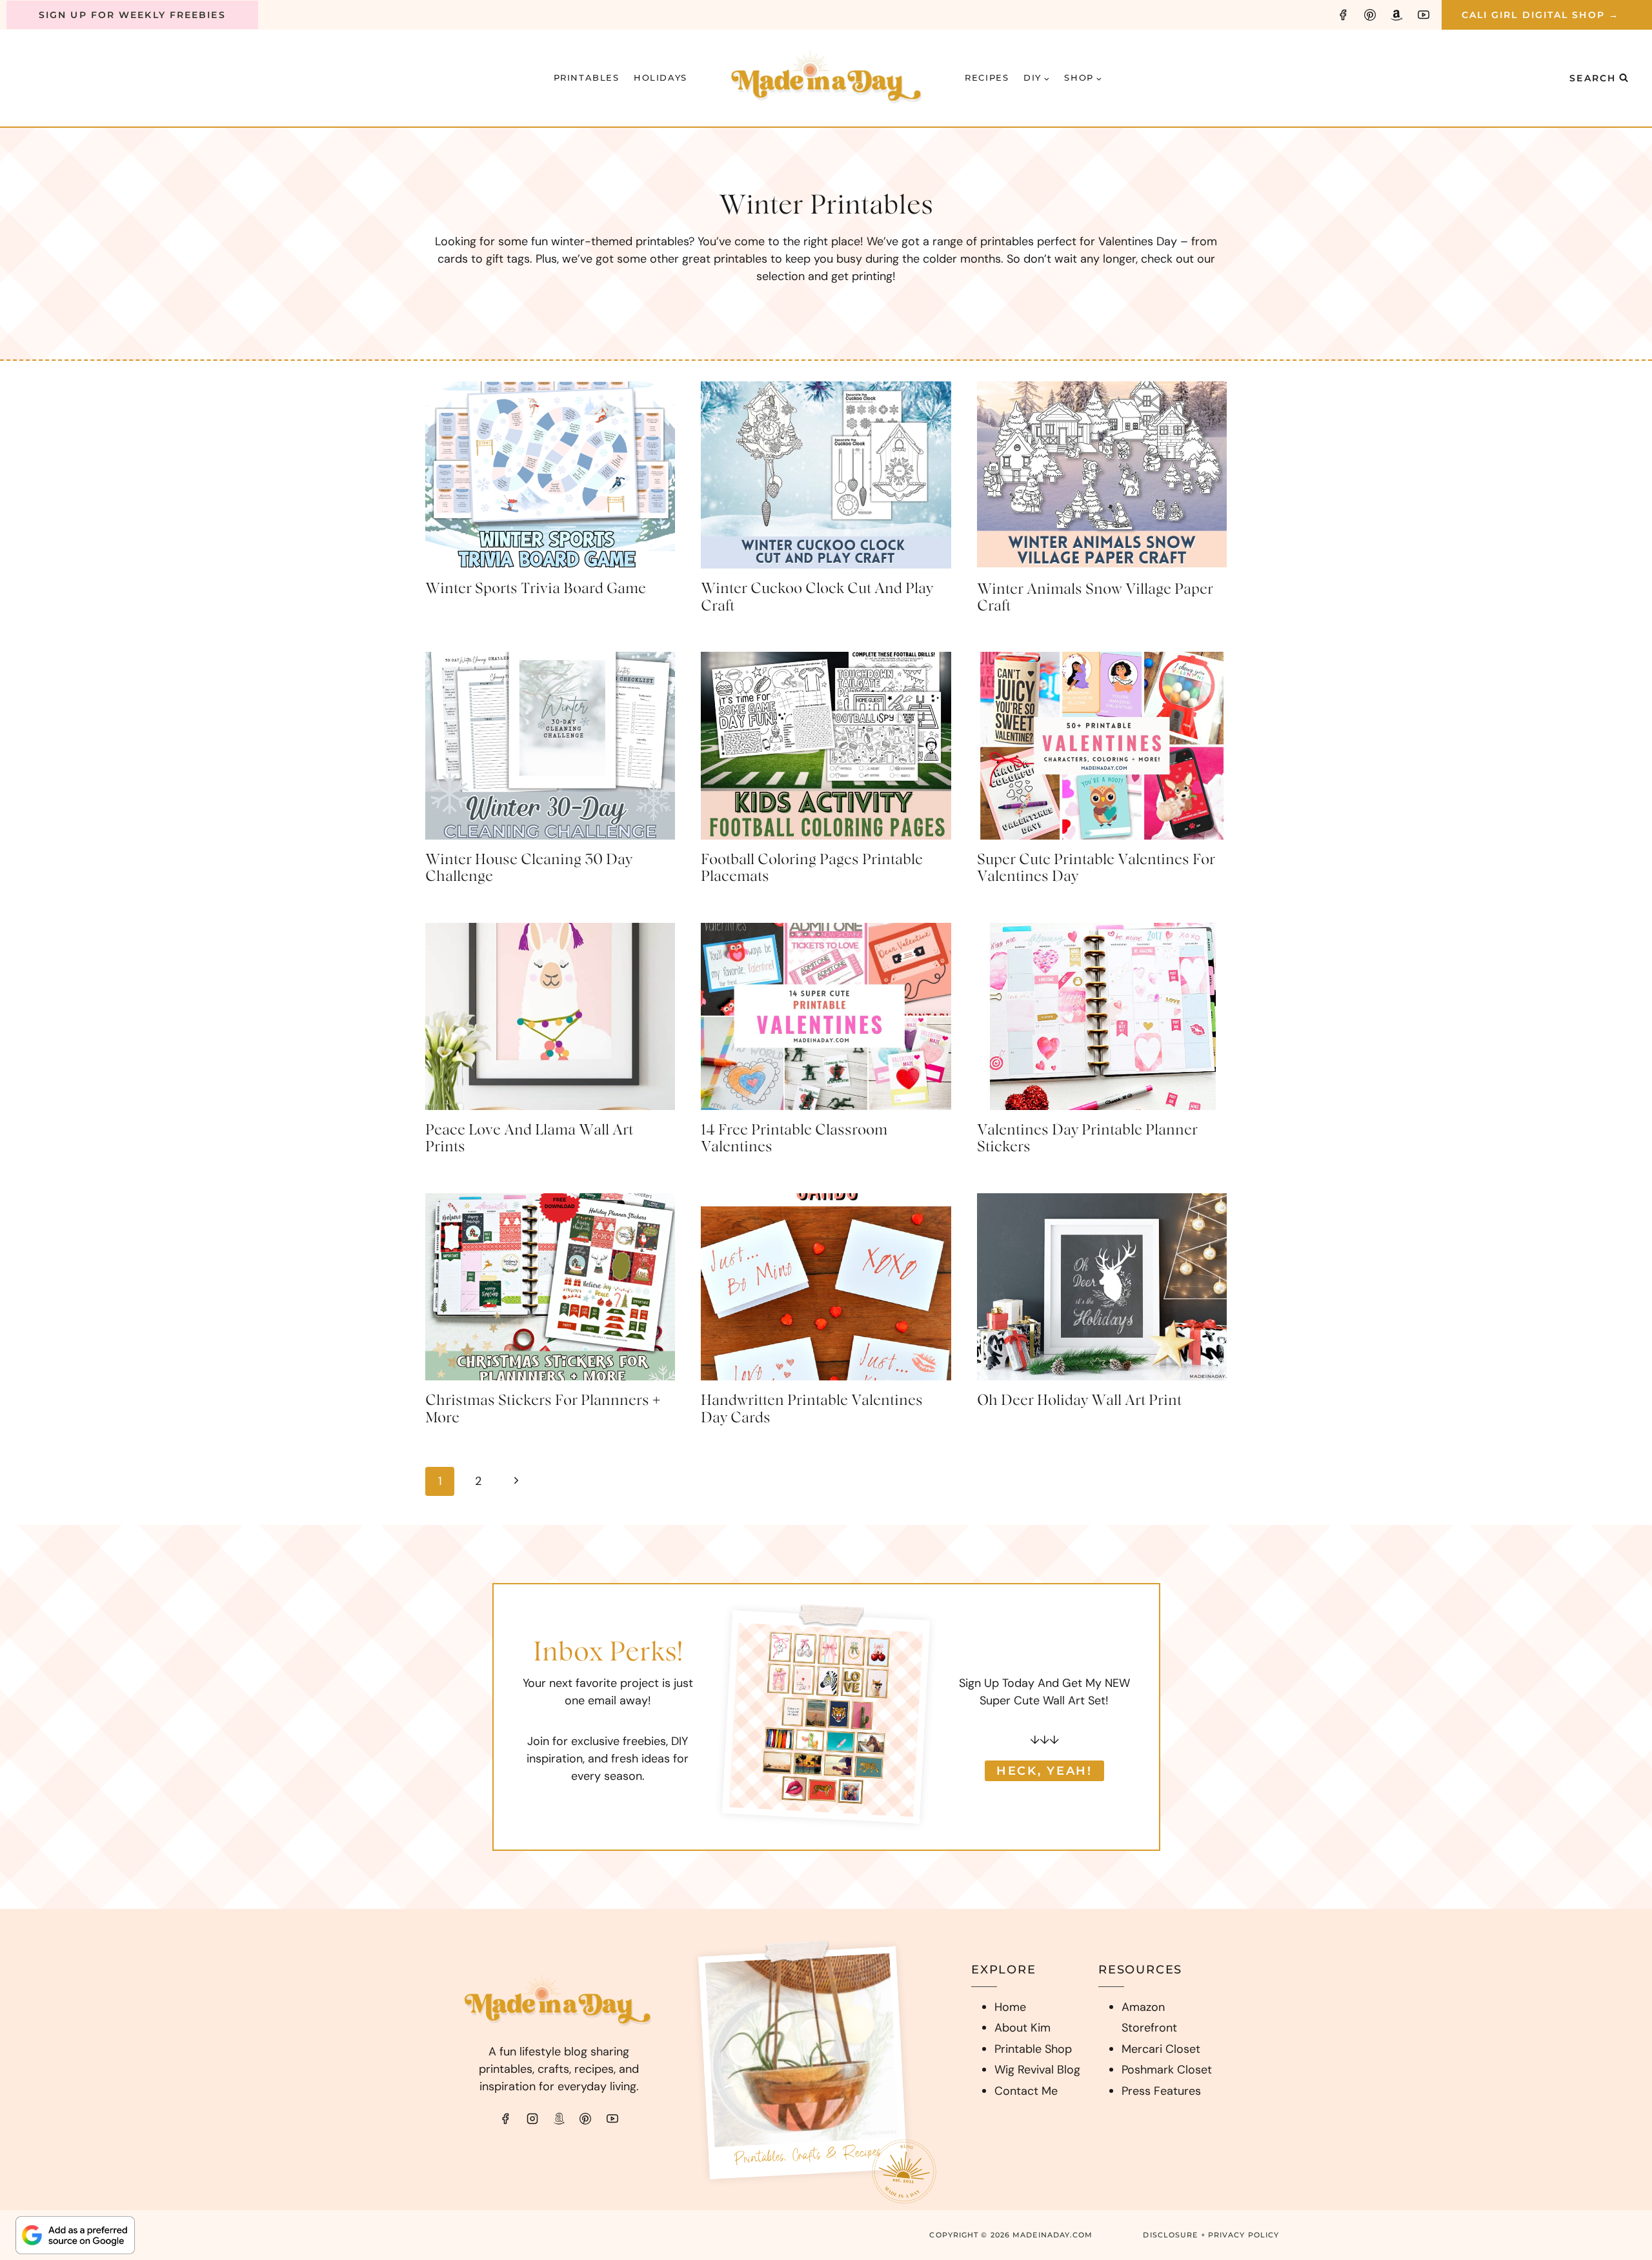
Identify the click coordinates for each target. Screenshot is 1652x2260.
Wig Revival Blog (1037, 2070)
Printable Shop (1033, 2049)
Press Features (1161, 2091)
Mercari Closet (1161, 2049)
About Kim (1022, 2028)
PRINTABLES (587, 77)
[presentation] (550, 475)
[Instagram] (532, 2119)
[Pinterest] (1370, 15)
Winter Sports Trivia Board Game (536, 589)
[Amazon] (1396, 15)
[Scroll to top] (1617, 2083)
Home (1010, 2007)
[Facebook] (1343, 15)
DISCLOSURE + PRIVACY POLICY (1211, 2235)
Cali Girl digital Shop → (1540, 15)
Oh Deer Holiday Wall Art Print (1079, 1400)
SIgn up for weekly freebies (132, 15)
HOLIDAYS (660, 77)
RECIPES (987, 77)
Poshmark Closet (1167, 2070)
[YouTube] (1424, 15)
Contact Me (1026, 2091)
